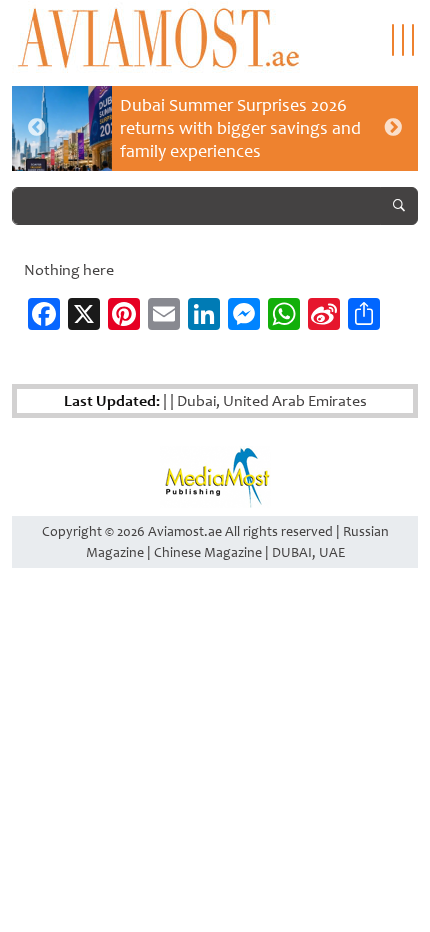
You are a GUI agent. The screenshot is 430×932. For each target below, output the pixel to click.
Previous (37, 128)
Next (393, 128)
